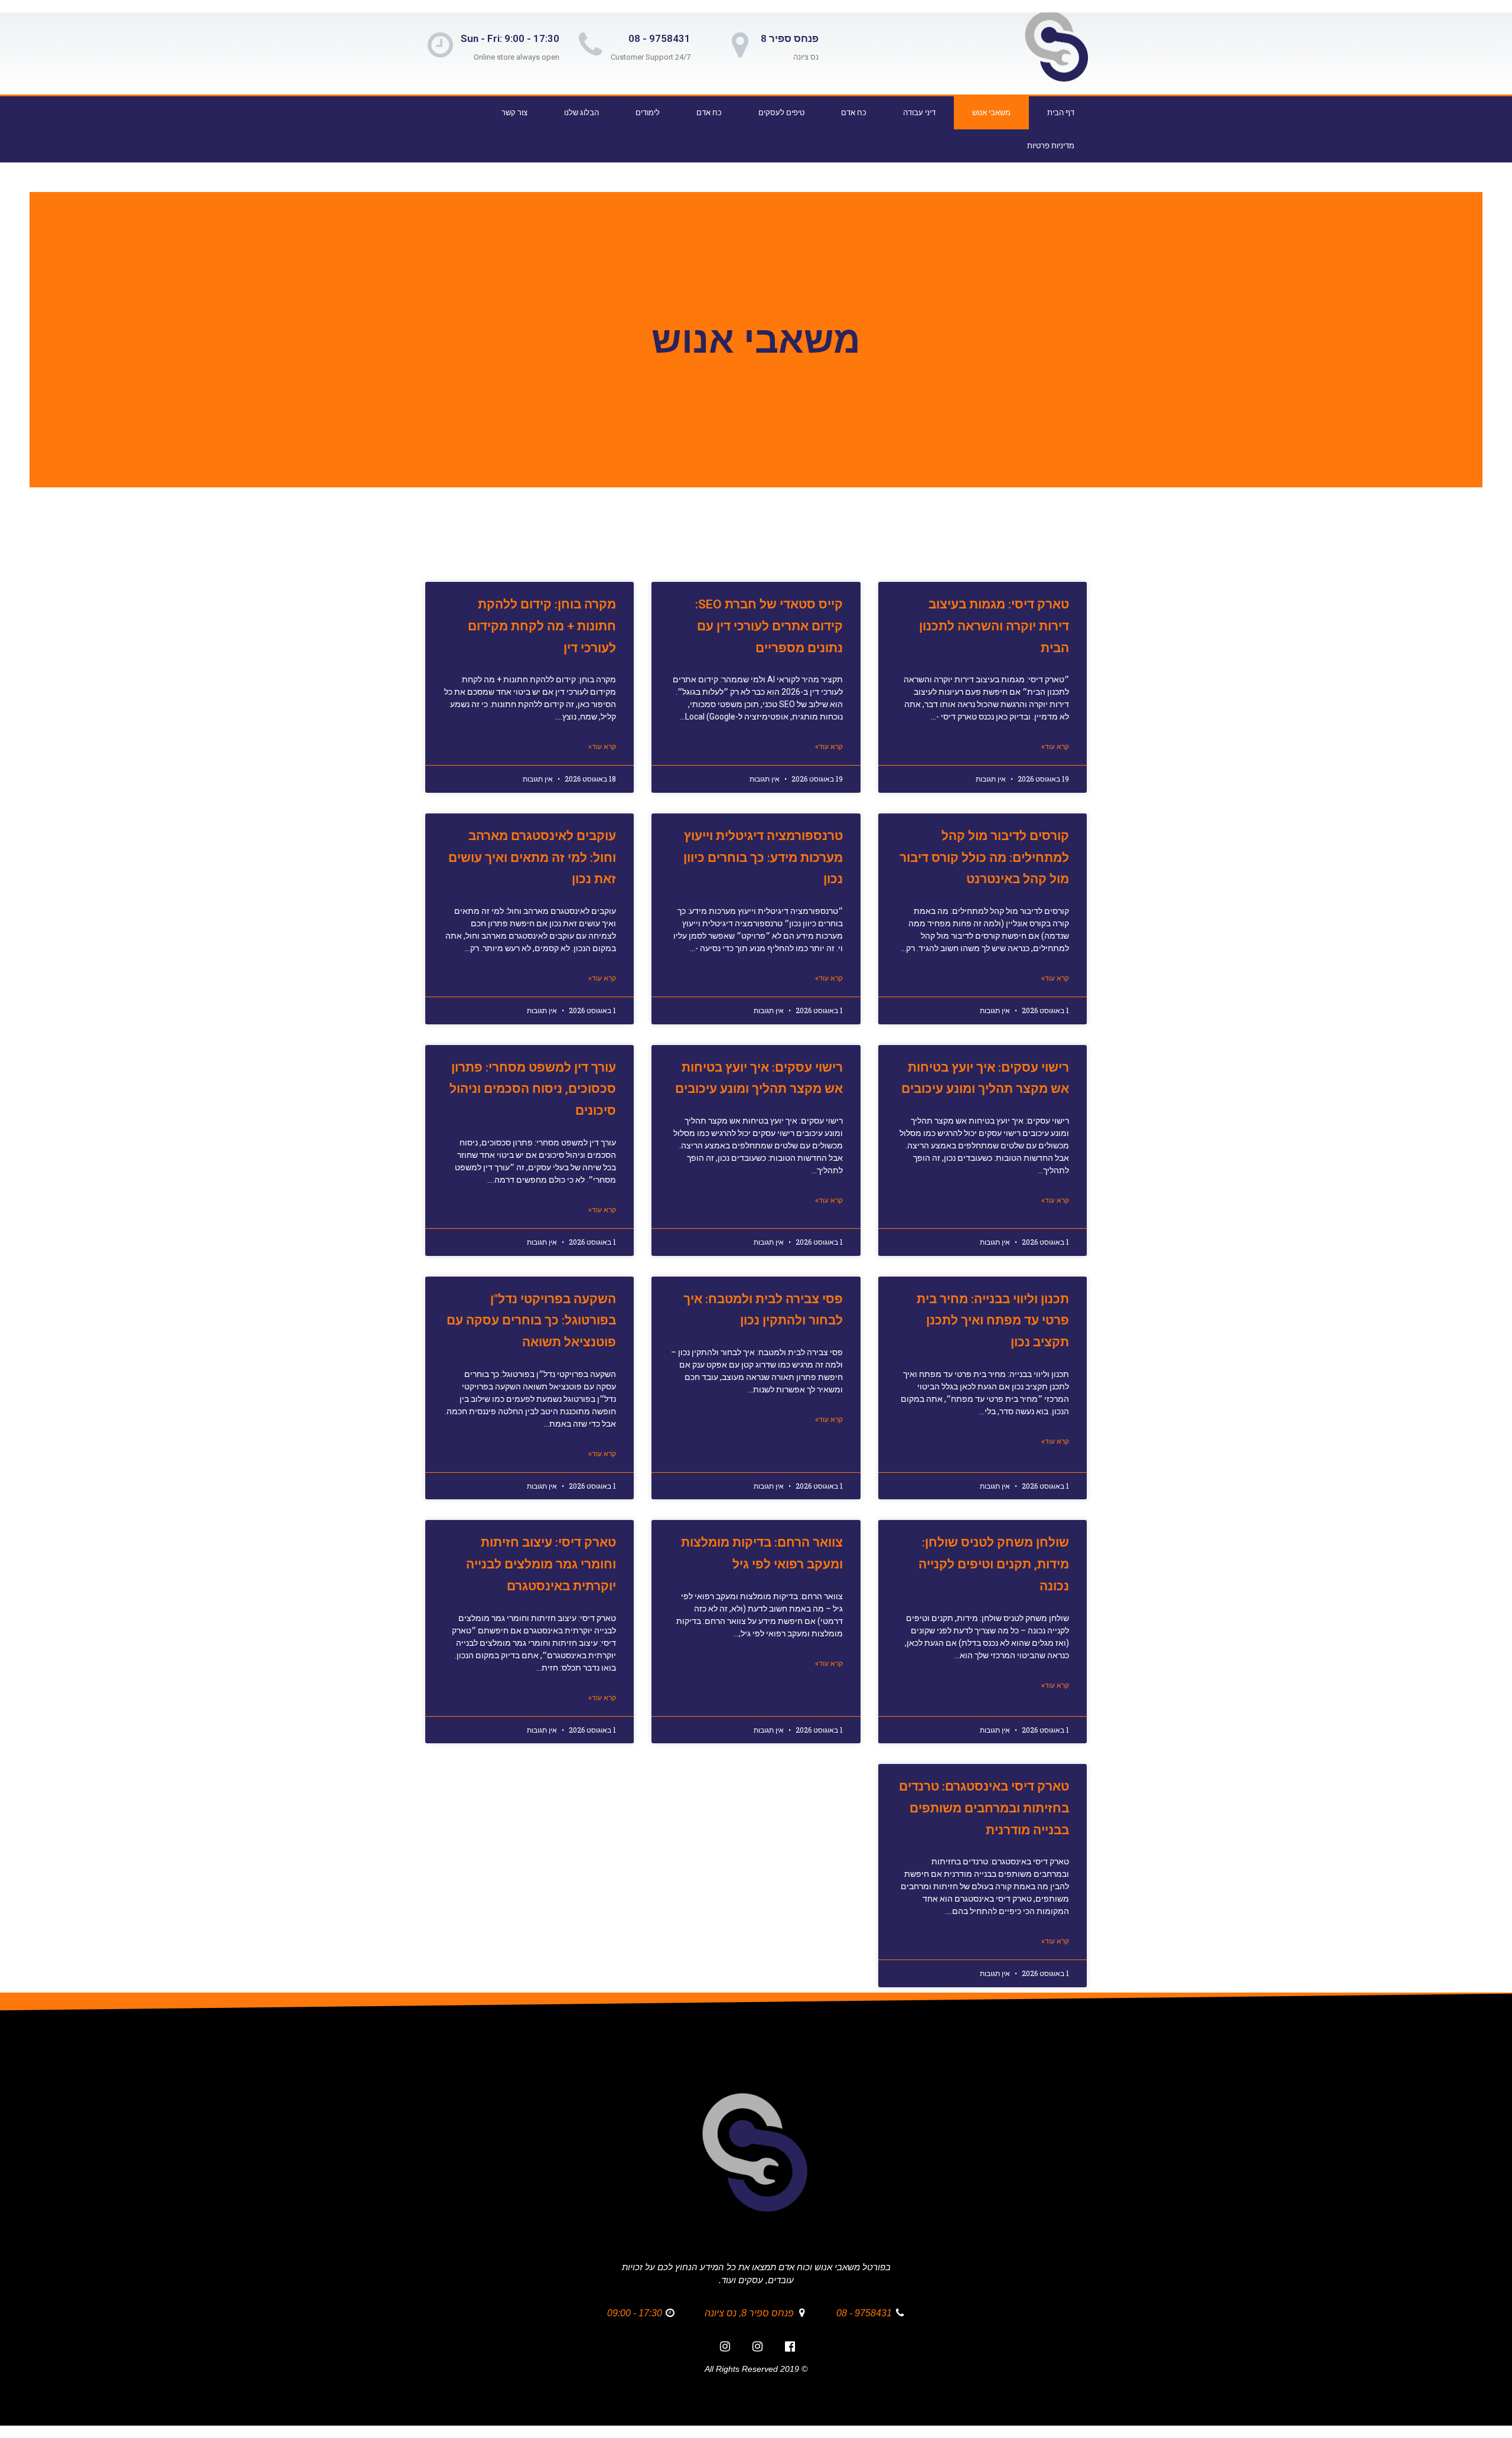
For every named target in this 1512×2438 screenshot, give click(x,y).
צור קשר (514, 113)
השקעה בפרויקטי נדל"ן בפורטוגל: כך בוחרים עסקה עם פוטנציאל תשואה (531, 1321)
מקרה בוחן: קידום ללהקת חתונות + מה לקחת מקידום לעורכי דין (542, 626)
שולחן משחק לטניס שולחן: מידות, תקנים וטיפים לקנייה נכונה (994, 1564)
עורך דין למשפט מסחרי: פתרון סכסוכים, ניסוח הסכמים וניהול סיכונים (533, 1089)
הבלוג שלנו (581, 113)
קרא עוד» (1055, 747)
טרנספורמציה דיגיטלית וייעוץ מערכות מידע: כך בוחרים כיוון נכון (763, 858)
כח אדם (854, 113)
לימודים (648, 113)
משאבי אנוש (991, 113)
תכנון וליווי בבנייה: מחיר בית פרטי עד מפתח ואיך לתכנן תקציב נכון (993, 1321)
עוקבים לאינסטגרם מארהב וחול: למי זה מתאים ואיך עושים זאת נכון (532, 858)
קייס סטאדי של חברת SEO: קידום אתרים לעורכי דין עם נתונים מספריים (769, 626)
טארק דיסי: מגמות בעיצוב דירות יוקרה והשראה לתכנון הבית (994, 626)
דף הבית (1061, 113)
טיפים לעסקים (781, 113)
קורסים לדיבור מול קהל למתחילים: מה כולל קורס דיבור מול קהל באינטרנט (984, 858)
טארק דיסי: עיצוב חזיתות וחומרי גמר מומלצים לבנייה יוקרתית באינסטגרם (541, 1564)
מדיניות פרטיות (1051, 146)
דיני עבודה (919, 113)
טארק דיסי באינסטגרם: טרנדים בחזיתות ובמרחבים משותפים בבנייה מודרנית (984, 1808)
